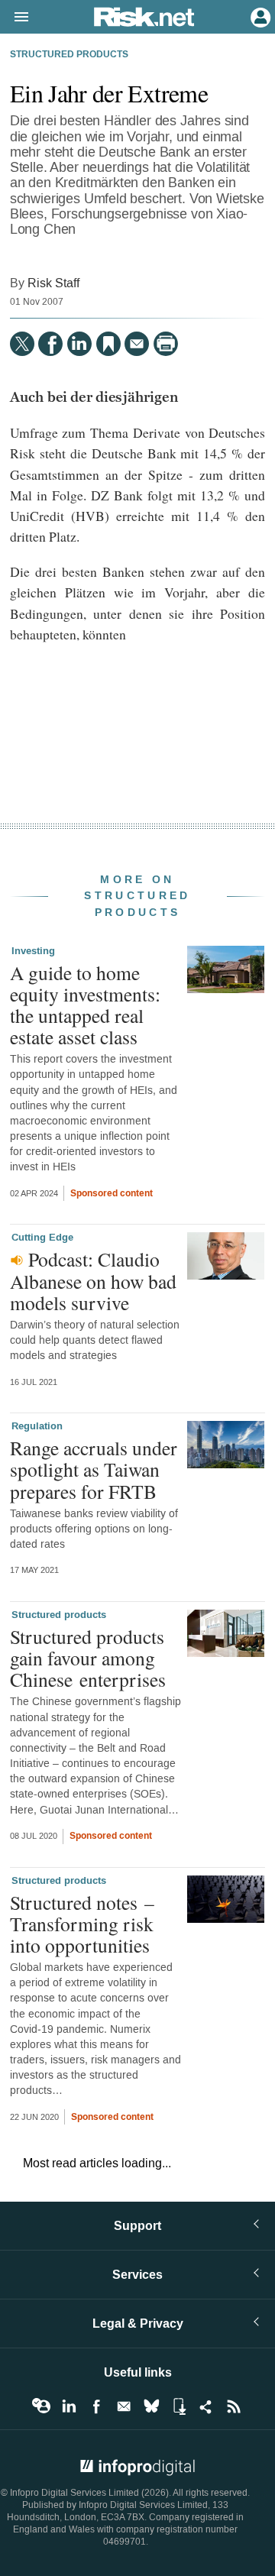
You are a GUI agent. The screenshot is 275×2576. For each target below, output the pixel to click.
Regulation (37, 1426)
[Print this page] (166, 344)
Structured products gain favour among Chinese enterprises (88, 1658)
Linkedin (69, 2406)
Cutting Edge (42, 1238)
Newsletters (124, 2406)
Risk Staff (53, 283)
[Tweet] (22, 344)
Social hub (206, 2406)
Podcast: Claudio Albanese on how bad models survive (93, 1280)
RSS (234, 2406)
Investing (33, 951)
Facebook (96, 2406)
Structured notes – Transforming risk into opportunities (82, 1924)
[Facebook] (50, 344)
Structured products (69, 55)
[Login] (259, 16)
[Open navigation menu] (15, 18)
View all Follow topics (41, 2406)
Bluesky (151, 2406)
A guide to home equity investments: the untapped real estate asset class (85, 1005)
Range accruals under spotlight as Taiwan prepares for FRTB (94, 1469)
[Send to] (137, 344)
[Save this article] (108, 344)
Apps (179, 2406)
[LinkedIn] (79, 344)
